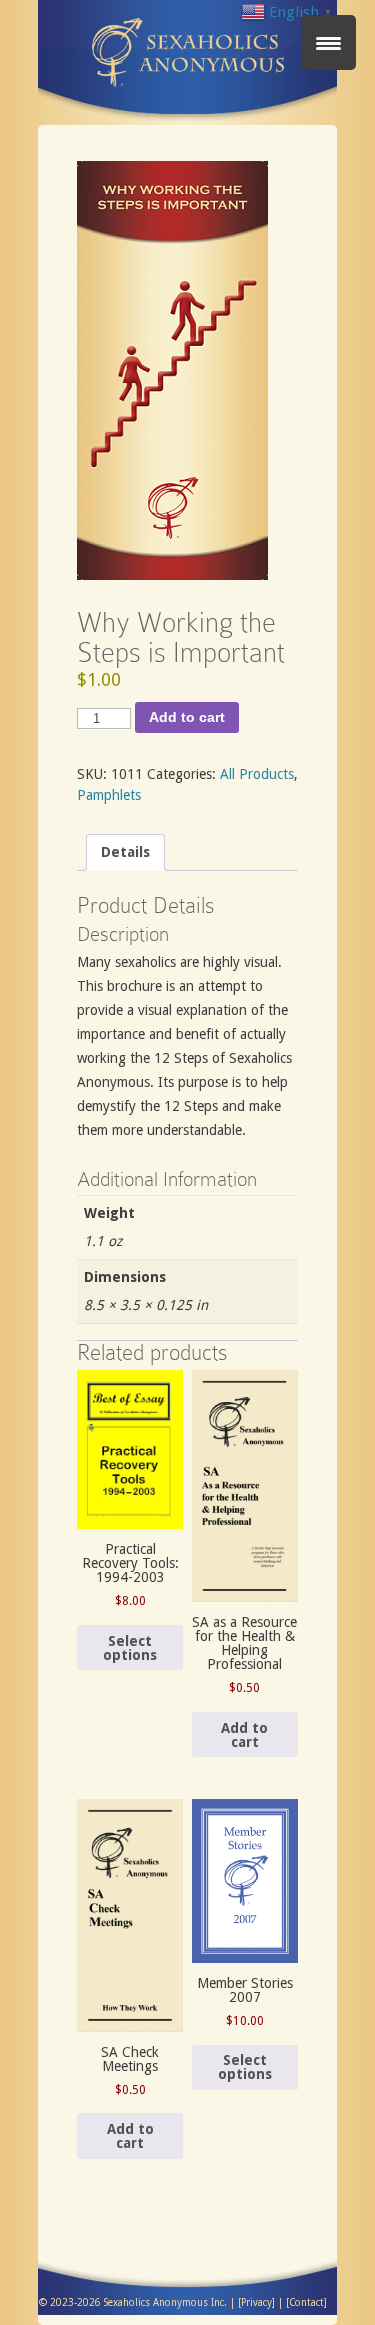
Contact (306, 2302)
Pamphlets (109, 795)
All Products (257, 774)
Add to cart (187, 717)
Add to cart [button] (244, 1735)
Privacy (256, 2302)
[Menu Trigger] (328, 42)
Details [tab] (125, 852)
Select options (130, 1648)
